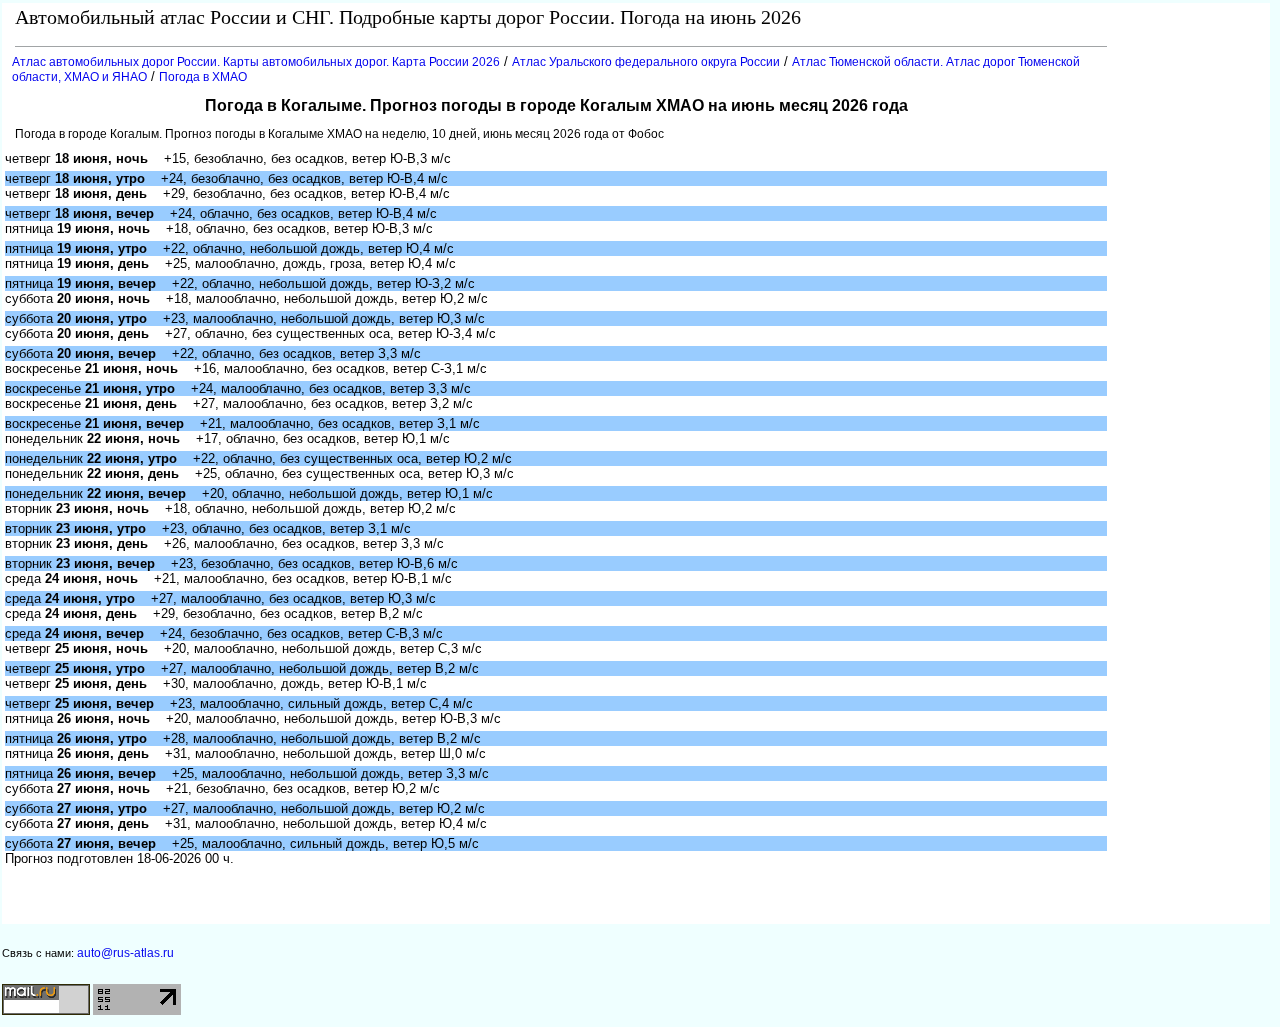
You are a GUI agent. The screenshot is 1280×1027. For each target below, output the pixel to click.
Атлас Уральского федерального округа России (646, 62)
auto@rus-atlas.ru (125, 953)
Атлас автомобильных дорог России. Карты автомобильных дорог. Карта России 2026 (256, 62)
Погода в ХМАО (203, 77)
